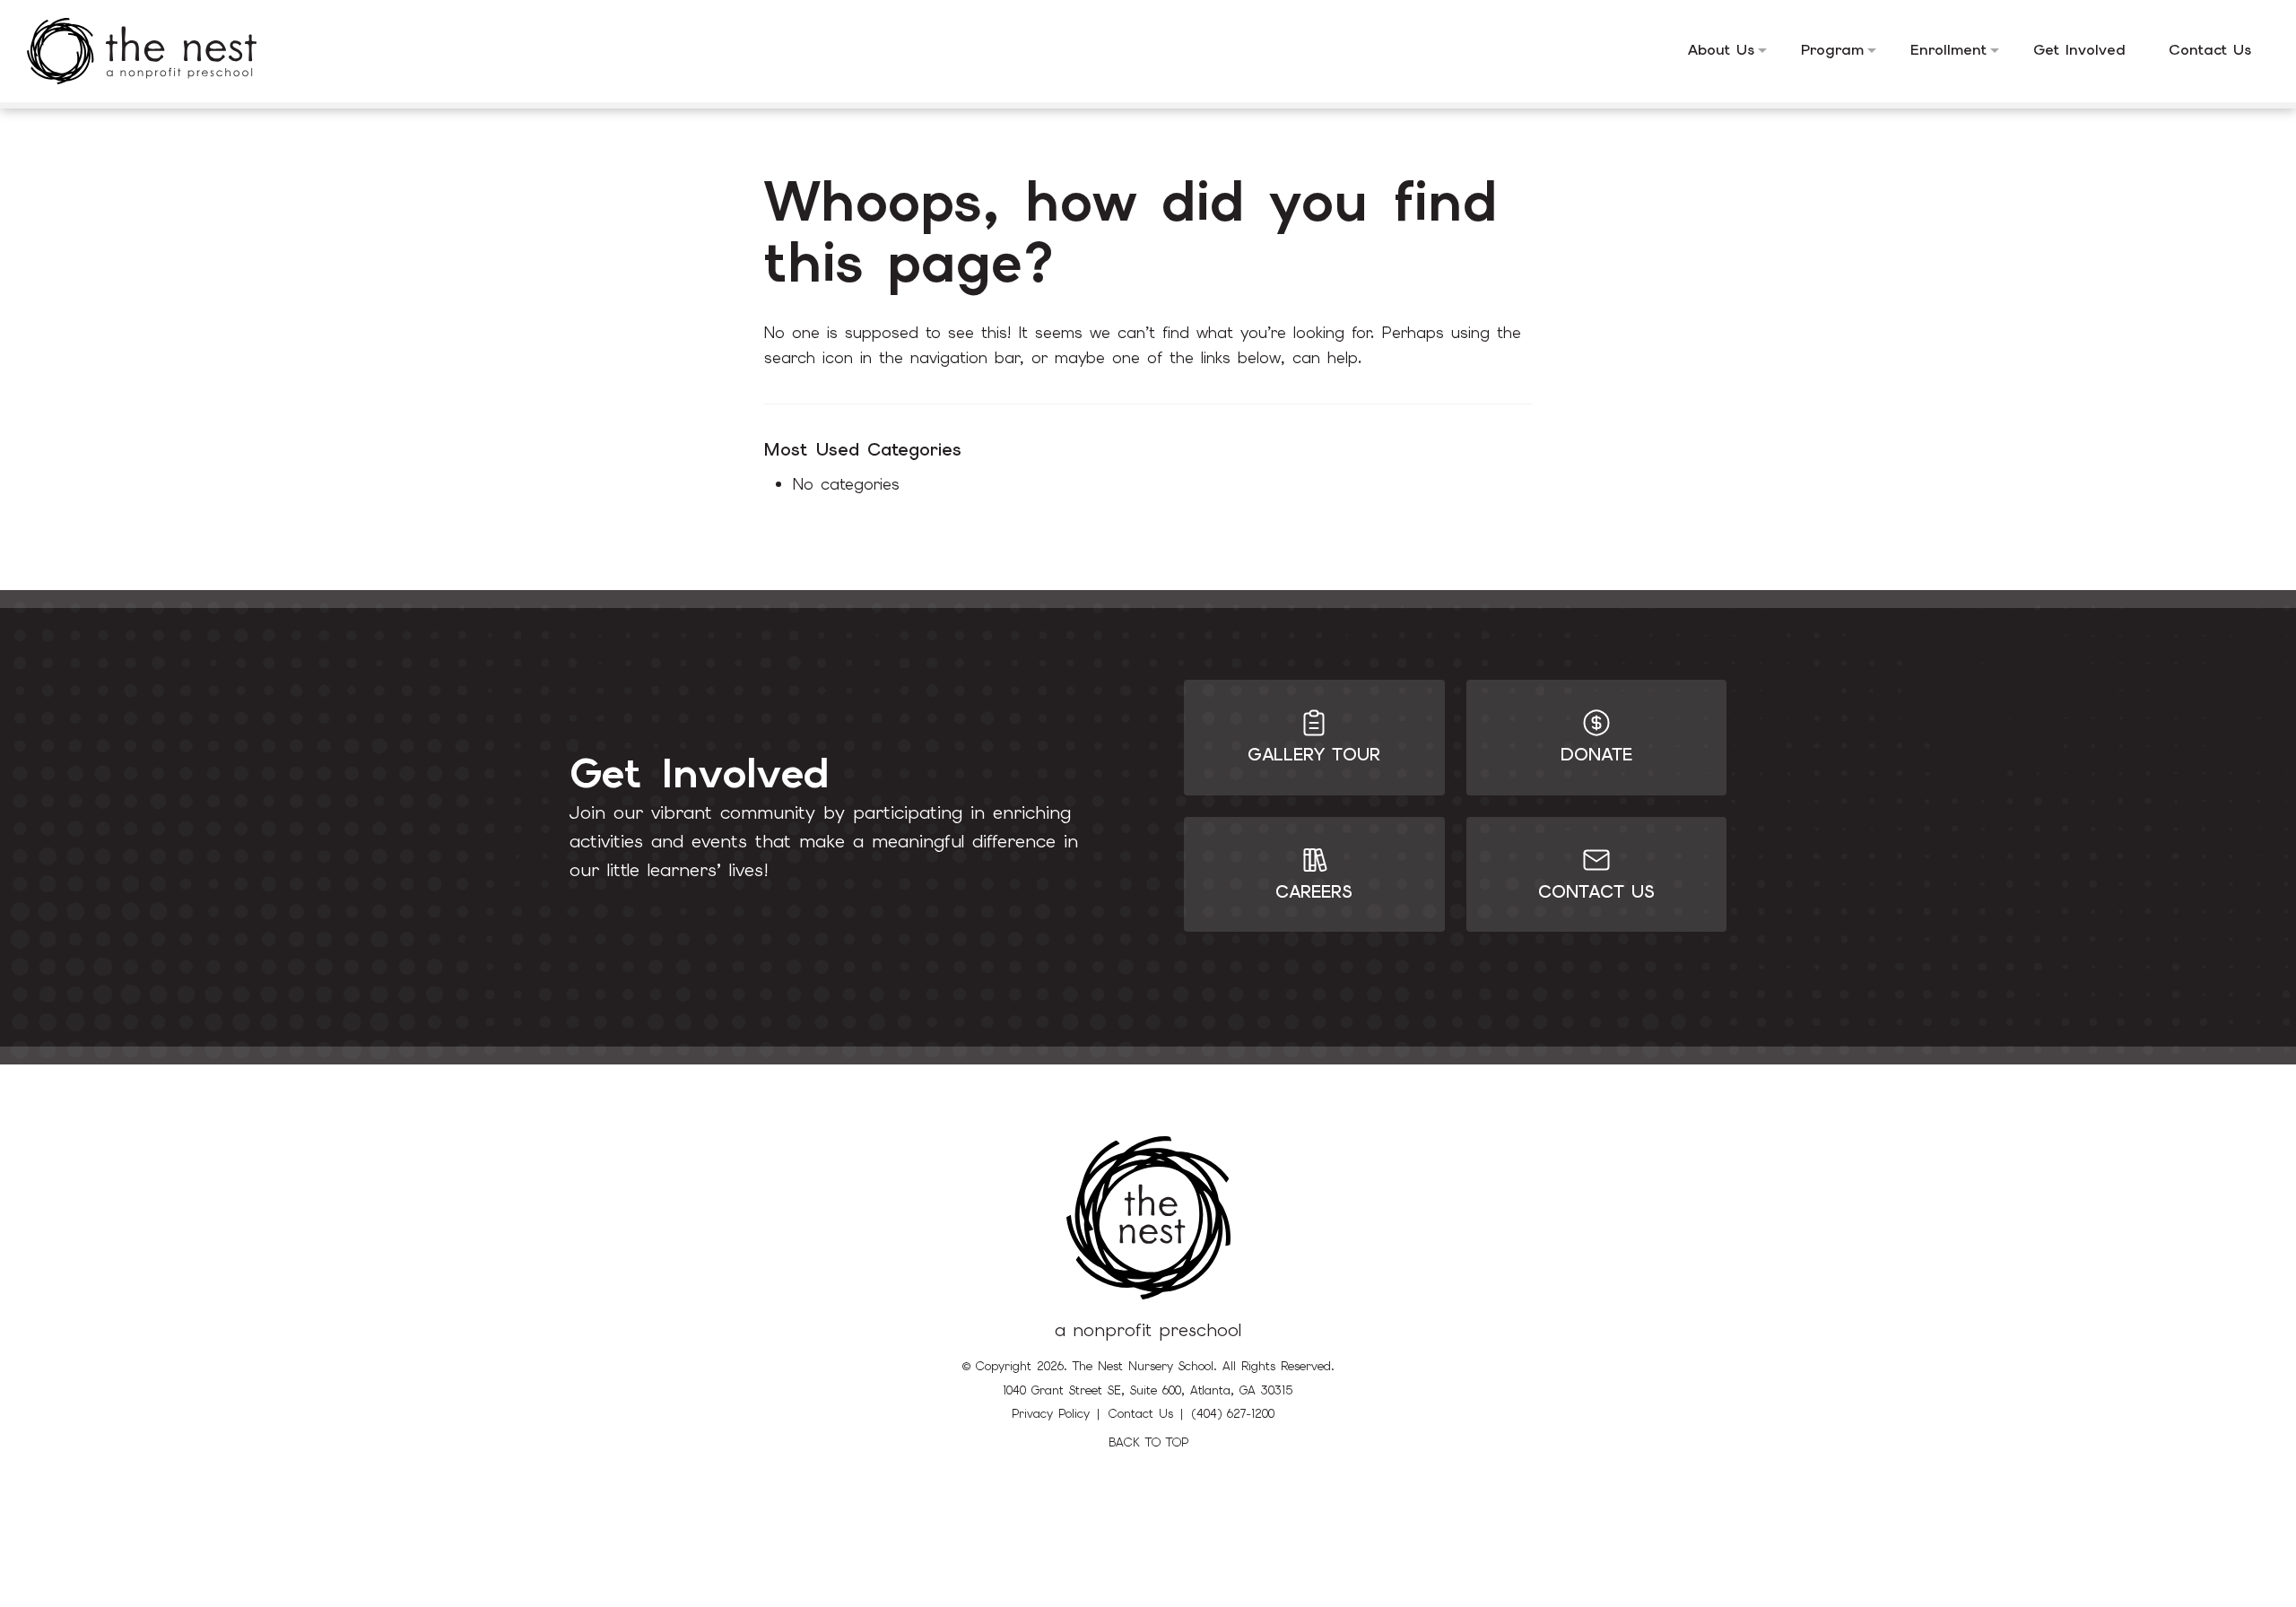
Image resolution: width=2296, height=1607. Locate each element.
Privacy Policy (1051, 1414)
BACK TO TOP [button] (1148, 1442)
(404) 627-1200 (1233, 1414)
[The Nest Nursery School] (155, 51)
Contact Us (1141, 1414)
